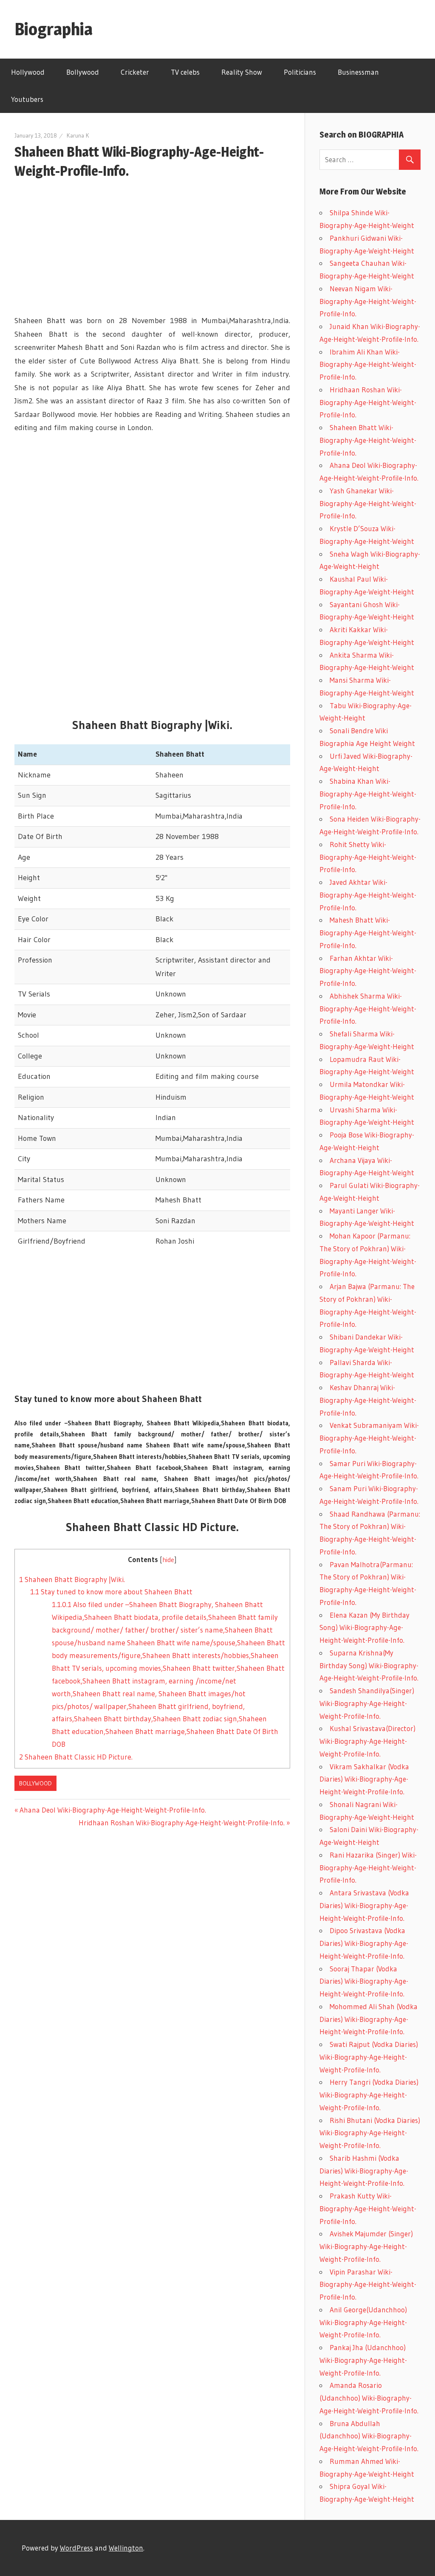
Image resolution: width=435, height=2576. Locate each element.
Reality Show (242, 72)
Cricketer (135, 72)
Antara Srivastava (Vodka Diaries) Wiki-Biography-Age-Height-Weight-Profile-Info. (364, 1905)
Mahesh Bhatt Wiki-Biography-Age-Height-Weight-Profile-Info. (368, 933)
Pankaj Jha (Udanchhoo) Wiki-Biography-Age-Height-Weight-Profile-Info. (363, 2360)
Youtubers (27, 99)
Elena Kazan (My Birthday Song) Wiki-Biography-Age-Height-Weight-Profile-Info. (364, 1628)
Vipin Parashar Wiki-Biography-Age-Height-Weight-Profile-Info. (368, 2285)
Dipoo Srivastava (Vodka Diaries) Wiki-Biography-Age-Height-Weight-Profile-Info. (364, 1943)
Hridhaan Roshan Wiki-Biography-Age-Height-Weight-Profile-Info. (182, 1823)
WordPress (76, 2548)
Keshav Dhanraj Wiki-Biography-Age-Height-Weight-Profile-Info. (368, 1400)
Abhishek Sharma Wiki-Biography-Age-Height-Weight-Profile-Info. (368, 1009)
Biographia (54, 29)
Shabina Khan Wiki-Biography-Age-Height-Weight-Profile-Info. (368, 794)
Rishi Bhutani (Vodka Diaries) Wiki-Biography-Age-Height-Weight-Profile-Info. (370, 2133)
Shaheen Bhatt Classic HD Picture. (76, 1757)
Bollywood (83, 72)
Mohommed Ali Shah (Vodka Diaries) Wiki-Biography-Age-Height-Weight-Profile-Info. (369, 2019)
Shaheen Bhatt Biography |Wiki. (72, 1579)
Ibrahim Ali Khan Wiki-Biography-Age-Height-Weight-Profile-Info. (368, 365)
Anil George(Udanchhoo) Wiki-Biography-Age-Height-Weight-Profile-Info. (363, 2322)
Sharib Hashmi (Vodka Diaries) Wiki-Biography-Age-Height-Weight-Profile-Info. (364, 2171)
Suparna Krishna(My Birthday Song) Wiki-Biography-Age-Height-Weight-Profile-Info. (369, 1665)
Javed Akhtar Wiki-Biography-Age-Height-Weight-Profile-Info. (368, 895)
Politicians (300, 72)
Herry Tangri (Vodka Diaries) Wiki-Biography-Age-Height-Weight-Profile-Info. (369, 2095)
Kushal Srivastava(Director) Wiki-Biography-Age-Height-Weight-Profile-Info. (367, 1741)
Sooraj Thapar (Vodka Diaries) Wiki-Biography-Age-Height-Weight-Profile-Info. (364, 1981)
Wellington (126, 2548)
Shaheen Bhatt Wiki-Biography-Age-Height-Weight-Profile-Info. (368, 440)
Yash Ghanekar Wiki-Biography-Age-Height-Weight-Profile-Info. (368, 503)
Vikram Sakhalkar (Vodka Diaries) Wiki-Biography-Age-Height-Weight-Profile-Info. (364, 1779)
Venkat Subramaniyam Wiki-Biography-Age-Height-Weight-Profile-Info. (369, 1438)
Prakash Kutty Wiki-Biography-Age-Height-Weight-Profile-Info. (368, 2209)
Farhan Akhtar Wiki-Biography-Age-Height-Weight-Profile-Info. (368, 971)
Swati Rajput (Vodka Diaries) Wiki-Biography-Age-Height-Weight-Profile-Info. (369, 2057)
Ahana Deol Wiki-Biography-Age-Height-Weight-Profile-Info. (113, 1810)
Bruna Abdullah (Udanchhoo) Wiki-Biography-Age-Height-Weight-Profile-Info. (369, 2436)
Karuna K (78, 135)
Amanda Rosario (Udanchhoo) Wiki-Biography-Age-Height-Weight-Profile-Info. (369, 2398)
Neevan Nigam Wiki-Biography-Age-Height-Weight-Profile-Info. (368, 301)
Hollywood (28, 72)
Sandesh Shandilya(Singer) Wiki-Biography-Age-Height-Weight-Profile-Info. (367, 1703)
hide (168, 1560)
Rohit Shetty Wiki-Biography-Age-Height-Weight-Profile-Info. (368, 857)
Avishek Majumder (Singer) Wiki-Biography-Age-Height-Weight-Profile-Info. (366, 2246)
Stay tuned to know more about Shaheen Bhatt (111, 1592)
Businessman (358, 72)
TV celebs (185, 72)
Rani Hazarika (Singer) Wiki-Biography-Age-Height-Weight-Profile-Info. (368, 1868)
